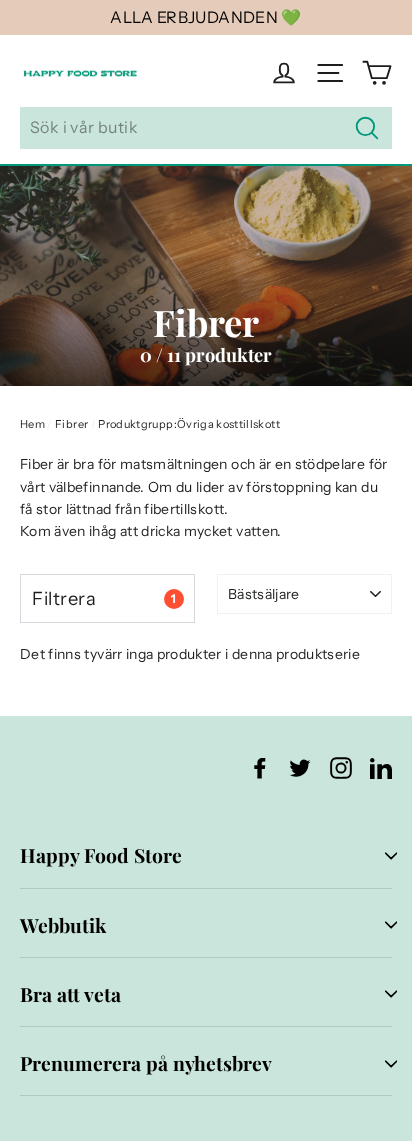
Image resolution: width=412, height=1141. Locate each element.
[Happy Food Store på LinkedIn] (381, 767)
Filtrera (104, 598)
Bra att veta (70, 994)
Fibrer (71, 424)
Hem (32, 424)
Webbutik (63, 925)
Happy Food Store (101, 855)
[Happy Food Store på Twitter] (300, 767)
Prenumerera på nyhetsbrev (146, 1063)
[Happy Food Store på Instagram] (341, 767)
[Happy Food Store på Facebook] (260, 767)
